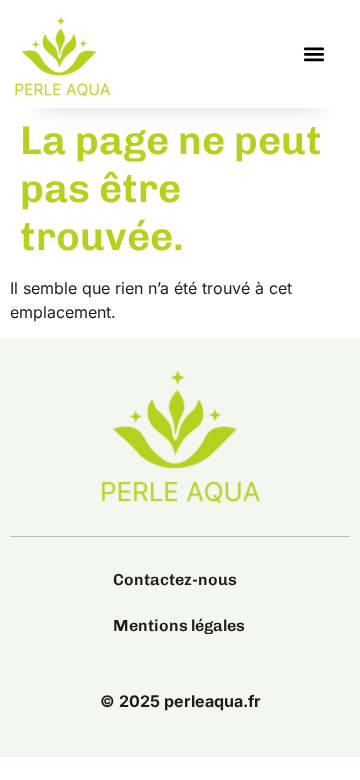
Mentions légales (179, 625)
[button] (313, 54)
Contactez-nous (175, 579)
